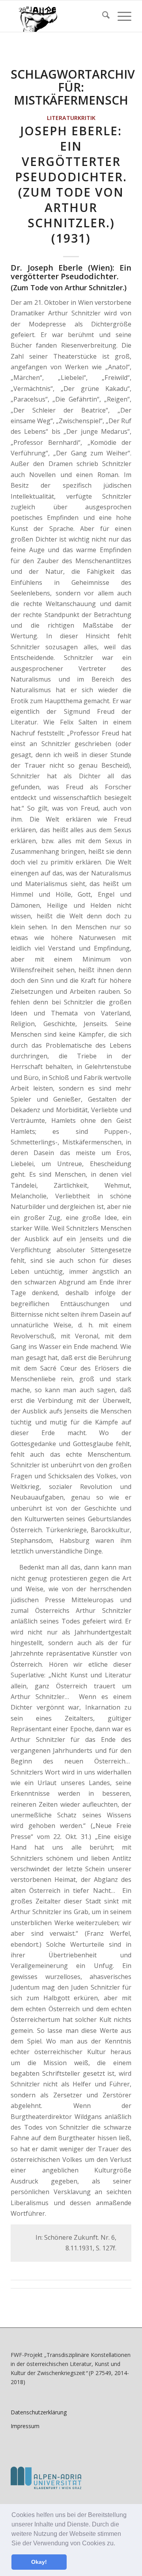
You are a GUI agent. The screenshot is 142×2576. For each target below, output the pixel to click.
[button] (118, 2544)
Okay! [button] (39, 2562)
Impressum (25, 2426)
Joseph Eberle (55, 268)
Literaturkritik (71, 118)
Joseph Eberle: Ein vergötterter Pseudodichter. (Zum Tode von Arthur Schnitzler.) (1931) (71, 184)
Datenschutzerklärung (39, 2412)
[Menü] (121, 16)
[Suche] (102, 16)
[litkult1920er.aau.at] (59, 16)
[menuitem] (102, 16)
